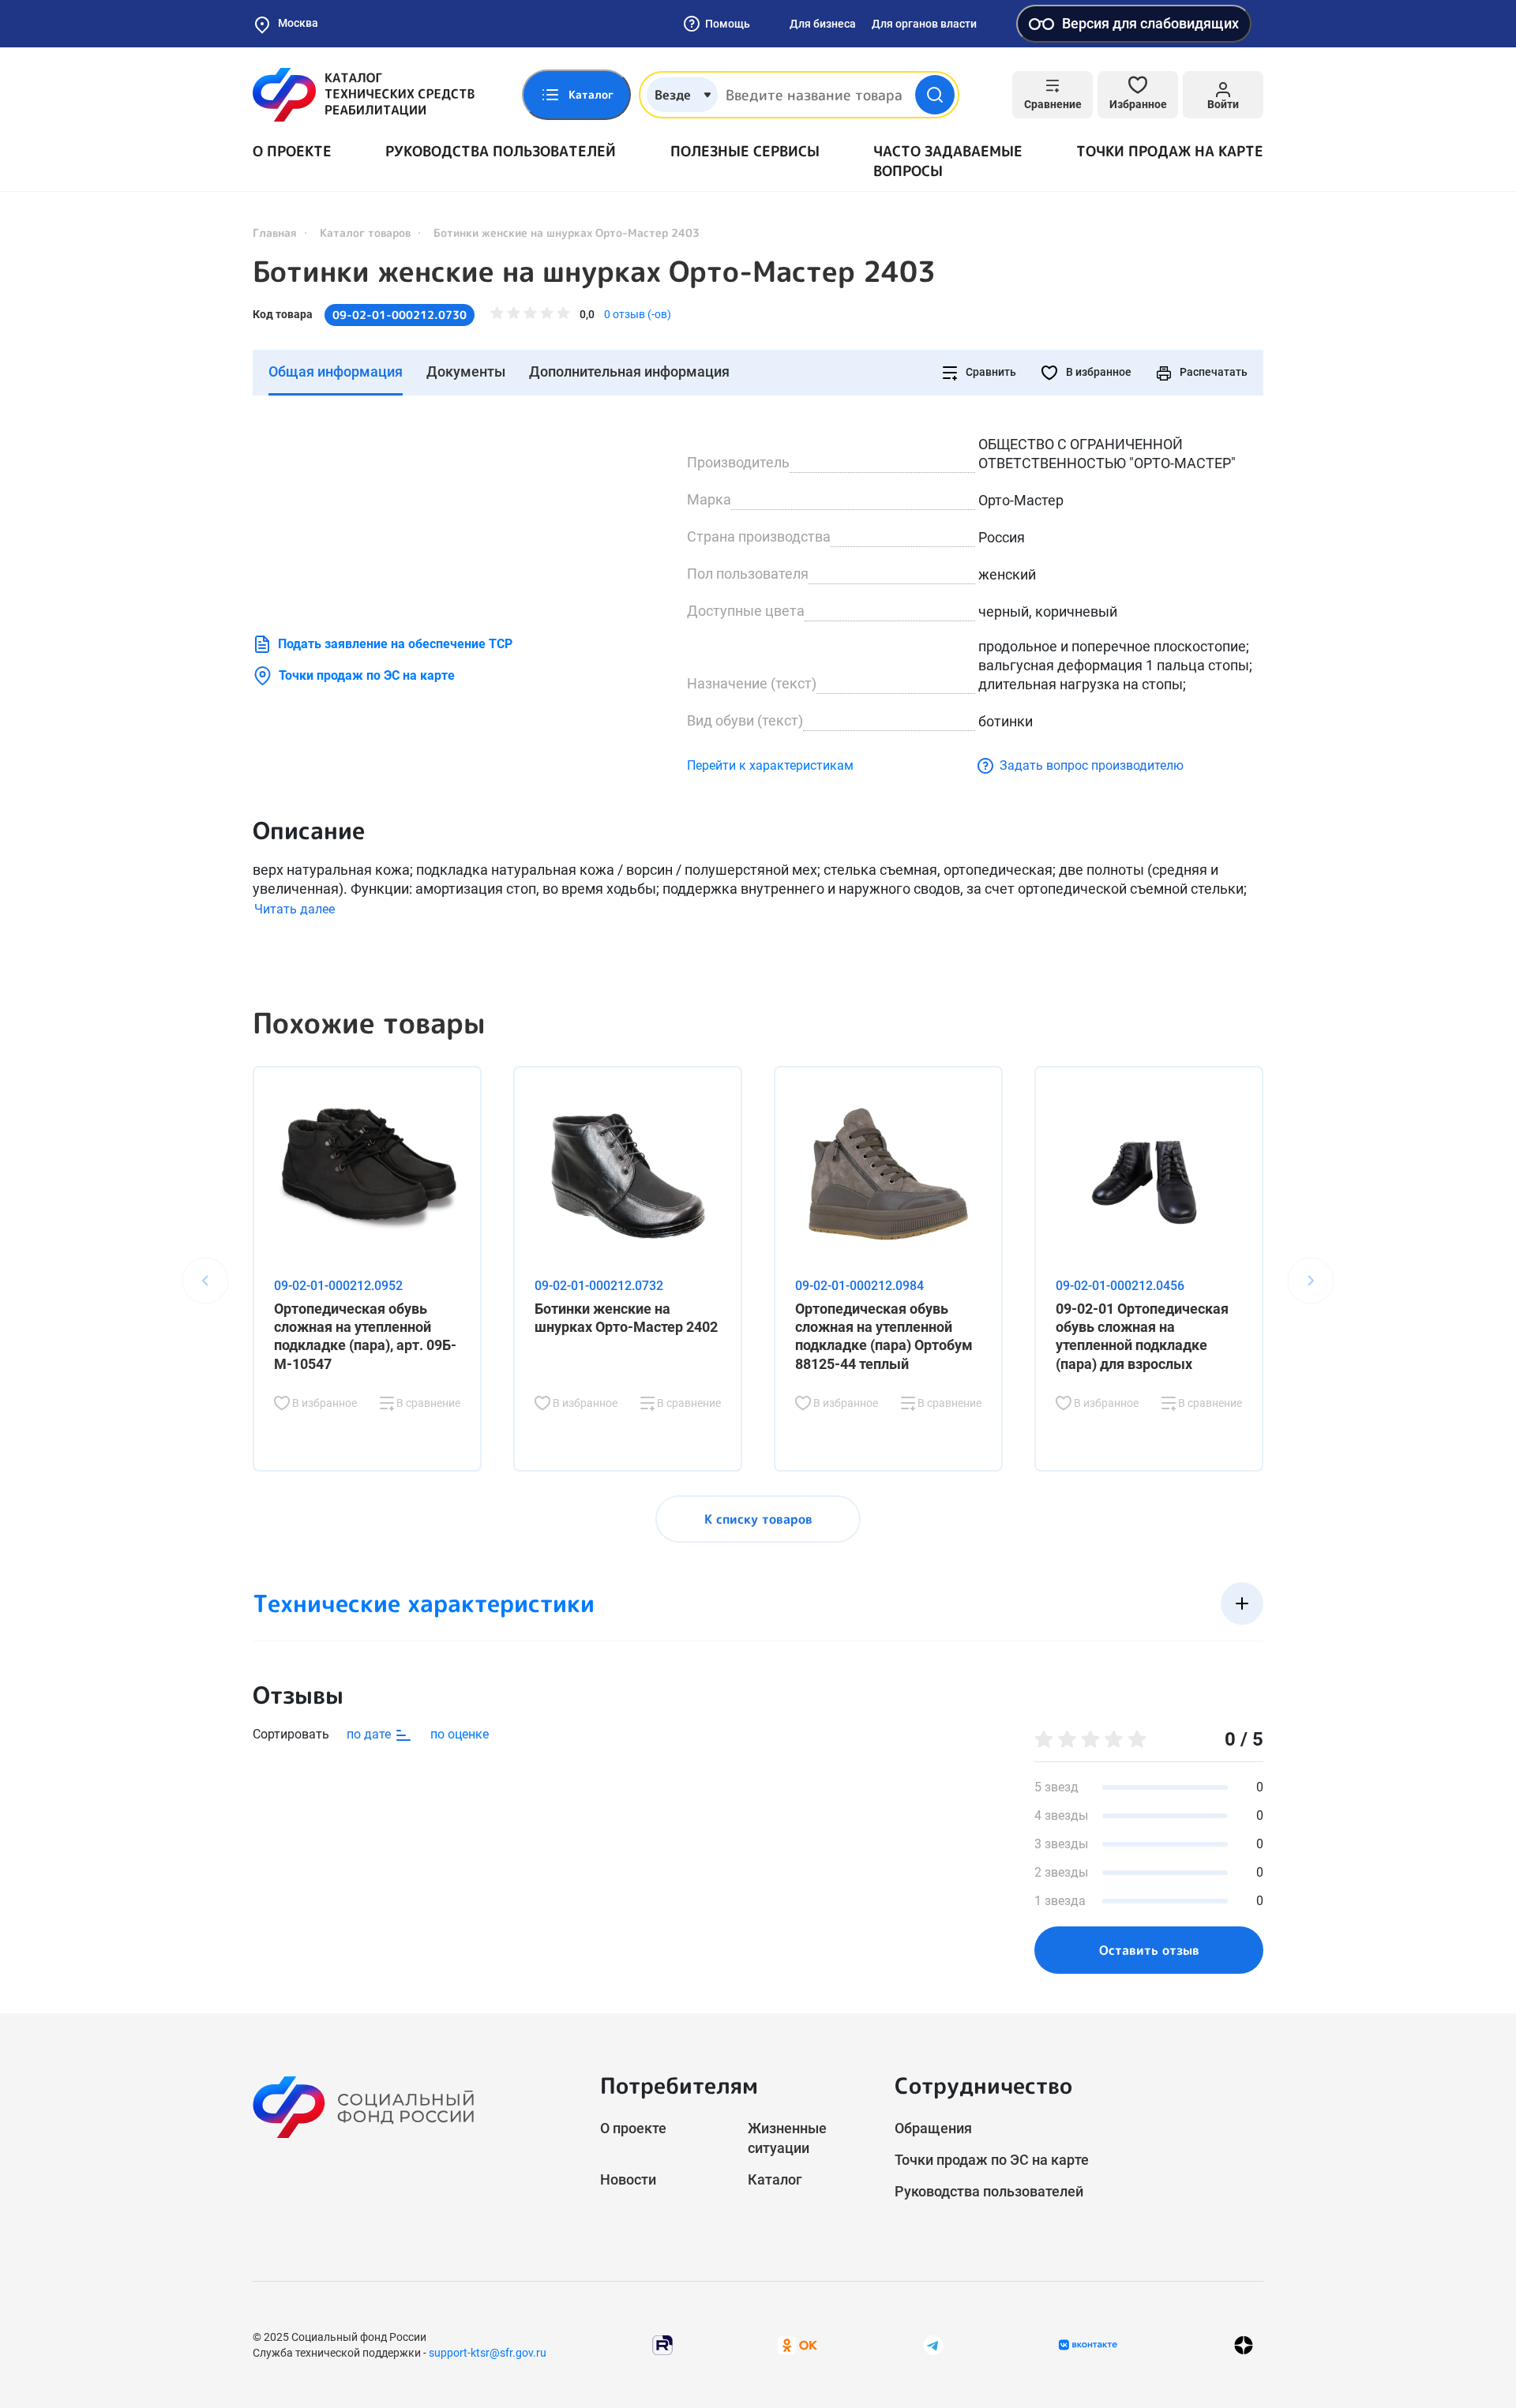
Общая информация (336, 371)
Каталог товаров (365, 233)
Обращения (933, 2128)
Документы (466, 371)
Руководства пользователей (501, 151)
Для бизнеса (823, 24)
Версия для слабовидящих (1150, 23)
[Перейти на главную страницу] (364, 95)
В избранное (1098, 372)
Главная (275, 233)
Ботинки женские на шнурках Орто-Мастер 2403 (594, 272)
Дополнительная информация (629, 371)
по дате (370, 1734)
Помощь (728, 24)
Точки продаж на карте (1170, 151)
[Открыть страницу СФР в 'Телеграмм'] (933, 2344)
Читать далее (295, 909)
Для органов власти (924, 24)
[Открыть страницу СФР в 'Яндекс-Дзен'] (1244, 2344)
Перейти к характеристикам (770, 765)
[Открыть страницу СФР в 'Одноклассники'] (797, 2344)
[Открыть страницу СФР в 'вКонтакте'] (1088, 2345)
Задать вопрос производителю (1092, 765)
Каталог (775, 2179)
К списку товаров (758, 1519)
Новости (628, 2179)
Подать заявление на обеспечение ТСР (395, 644)
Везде (673, 95)
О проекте (292, 151)
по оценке (460, 1734)
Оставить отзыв (1149, 1950)
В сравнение (427, 1403)
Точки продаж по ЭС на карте (367, 675)
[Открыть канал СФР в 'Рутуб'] (662, 2344)
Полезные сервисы (745, 151)
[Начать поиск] (935, 95)
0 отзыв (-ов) (638, 314)
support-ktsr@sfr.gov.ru (488, 2353)
